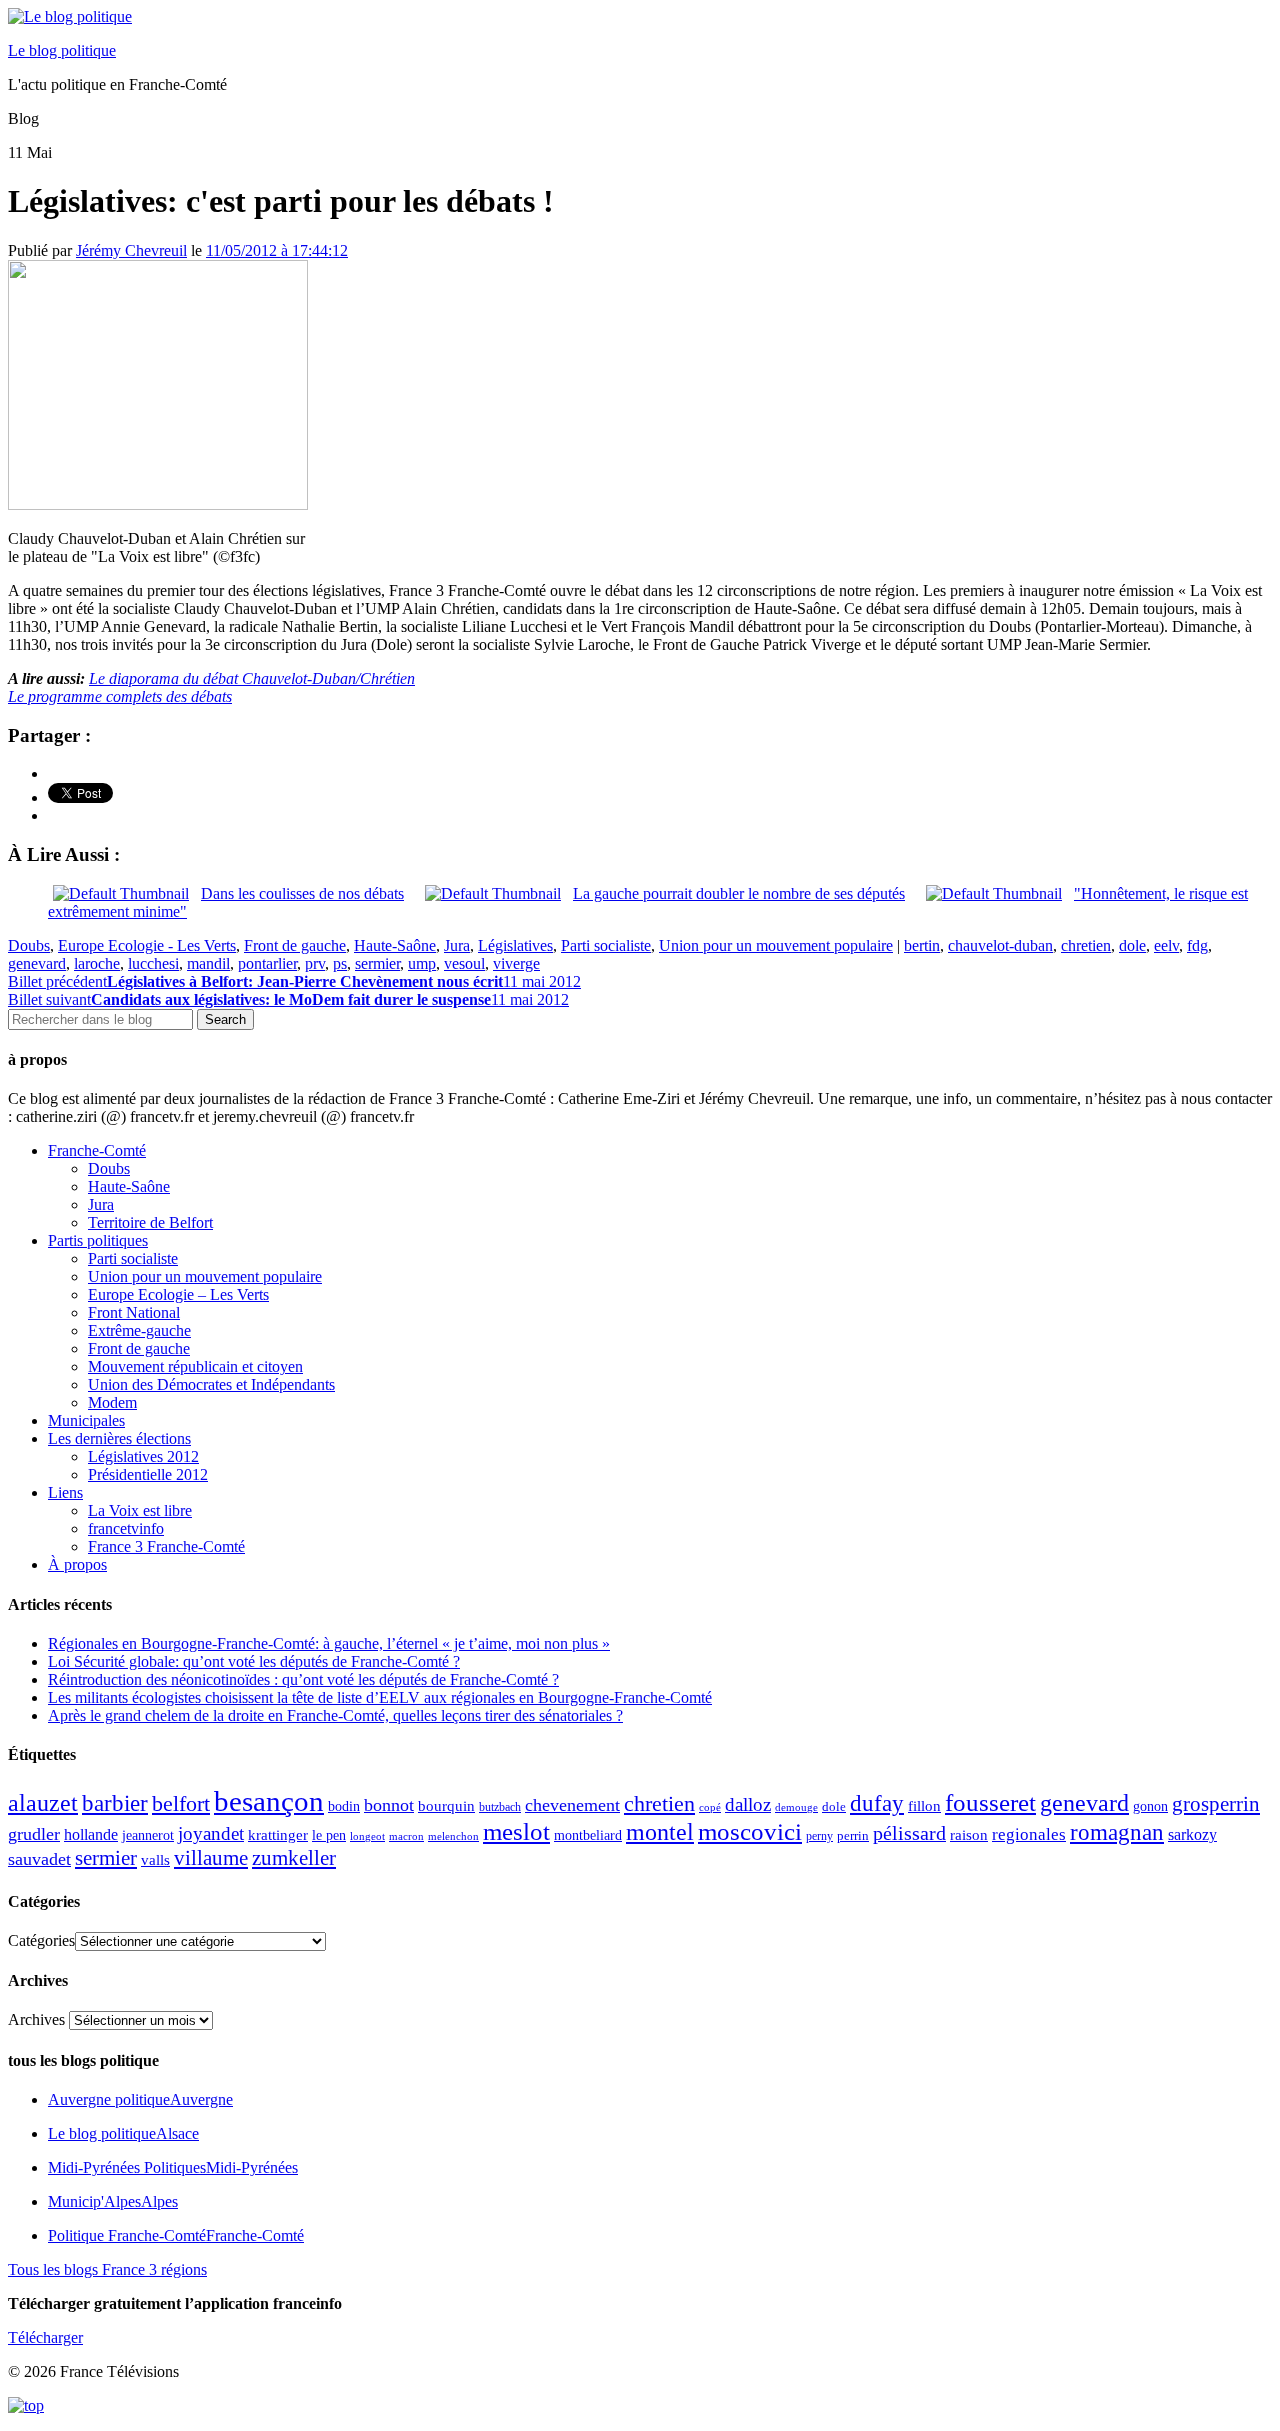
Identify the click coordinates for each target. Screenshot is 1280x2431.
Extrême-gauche (139, 1330)
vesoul (464, 963)
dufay (877, 1803)
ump (422, 963)
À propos (77, 1564)
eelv (1166, 945)
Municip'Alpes (113, 2201)
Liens (65, 1492)
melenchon (453, 1836)
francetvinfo (126, 1528)
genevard (37, 963)
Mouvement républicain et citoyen (195, 1366)
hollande (91, 1834)
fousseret (990, 1802)
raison (969, 1834)
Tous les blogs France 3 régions (107, 2269)
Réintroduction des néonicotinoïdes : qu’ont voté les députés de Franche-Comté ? (303, 1679)
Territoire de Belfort (150, 1222)
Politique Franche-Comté (176, 2235)
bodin (344, 1806)
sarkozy (1192, 1834)
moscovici (750, 1831)
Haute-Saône (395, 945)
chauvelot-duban (1000, 945)
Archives (36, 2019)
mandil (208, 963)
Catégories (41, 1940)
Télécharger (45, 2337)
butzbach (500, 1807)
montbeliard (588, 1835)
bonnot (389, 1805)
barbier (115, 1803)
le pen (329, 1835)
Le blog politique (62, 50)
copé (710, 1807)
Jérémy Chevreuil (131, 250)
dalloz (748, 1804)
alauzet (43, 1802)
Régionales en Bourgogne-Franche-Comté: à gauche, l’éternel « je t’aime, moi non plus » (329, 1643)
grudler (34, 1834)
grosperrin (1216, 1804)
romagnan (1117, 1832)
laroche (97, 963)
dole (1132, 945)
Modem (112, 1402)
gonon (1150, 1806)
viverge (516, 963)
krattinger (278, 1834)
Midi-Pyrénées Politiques (173, 2167)
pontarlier (267, 963)
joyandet (211, 1833)
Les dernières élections (119, 1438)
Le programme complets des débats (120, 696)
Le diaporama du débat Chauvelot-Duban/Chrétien (252, 678)
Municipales (86, 1420)
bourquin (446, 1806)
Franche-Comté (97, 1150)
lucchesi (153, 963)
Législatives (515, 945)
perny (819, 1836)
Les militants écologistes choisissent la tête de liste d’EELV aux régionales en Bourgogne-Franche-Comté (380, 1697)
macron (406, 1836)
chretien (1086, 945)
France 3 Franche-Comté (166, 1546)
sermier (377, 963)
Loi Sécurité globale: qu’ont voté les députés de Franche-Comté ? (254, 1661)
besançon (269, 1801)
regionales (1029, 1834)
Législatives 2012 (143, 1456)
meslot (516, 1831)
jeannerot (148, 1835)
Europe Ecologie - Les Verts (147, 945)
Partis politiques (98, 1240)
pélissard (909, 1833)
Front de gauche (295, 945)
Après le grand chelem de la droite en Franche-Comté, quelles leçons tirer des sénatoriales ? (335, 1715)
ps (340, 963)
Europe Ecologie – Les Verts (178, 1294)
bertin (922, 945)
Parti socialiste (606, 945)
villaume (211, 1858)
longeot (367, 1836)
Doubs (29, 945)
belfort (181, 1804)
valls (155, 1860)
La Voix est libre (140, 1510)
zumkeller (294, 1858)
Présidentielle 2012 (148, 1474)
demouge (796, 1807)
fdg (1197, 945)
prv (315, 963)
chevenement (572, 1805)
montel (660, 1832)
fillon (924, 1805)
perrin (853, 1836)
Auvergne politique (140, 2099)
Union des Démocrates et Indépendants (211, 1384)
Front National (134, 1312)
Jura (457, 945)
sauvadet (39, 1859)
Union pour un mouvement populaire (776, 945)
